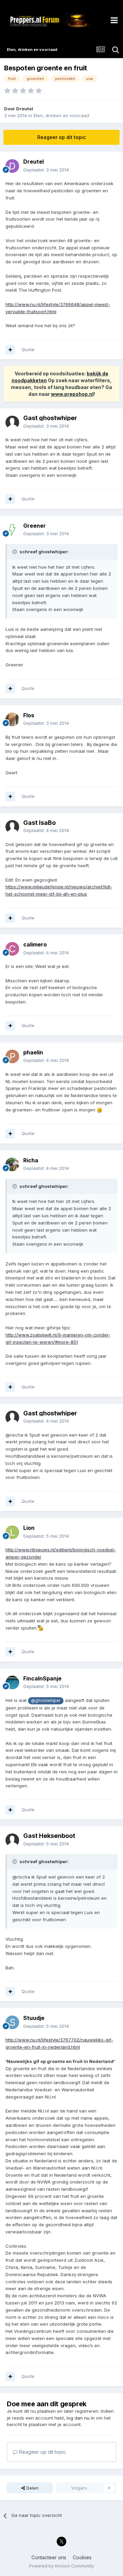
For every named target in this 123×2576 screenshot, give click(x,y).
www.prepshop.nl (72, 394)
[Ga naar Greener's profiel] (12, 530)
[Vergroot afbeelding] (99, 1110)
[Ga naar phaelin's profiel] (12, 1056)
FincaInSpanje (42, 1678)
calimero (35, 944)
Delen (32, 2488)
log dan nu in (81, 2418)
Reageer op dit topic (61, 137)
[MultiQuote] (10, 350)
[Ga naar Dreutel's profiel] (12, 166)
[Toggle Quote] (15, 552)
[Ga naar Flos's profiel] (12, 719)
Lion (29, 1528)
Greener (35, 526)
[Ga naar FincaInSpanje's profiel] (12, 1682)
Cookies (82, 2557)
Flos (29, 715)
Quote (28, 349)
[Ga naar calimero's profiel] (12, 949)
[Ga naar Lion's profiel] (12, 1532)
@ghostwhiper (46, 1701)
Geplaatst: (46, 170)
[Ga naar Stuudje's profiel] (12, 2022)
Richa (31, 1160)
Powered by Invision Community (61, 2566)
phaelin (33, 1052)
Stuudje (34, 2018)
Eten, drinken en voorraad (61, 115)
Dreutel (25, 109)
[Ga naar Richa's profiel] (12, 1164)
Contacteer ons (49, 2557)
